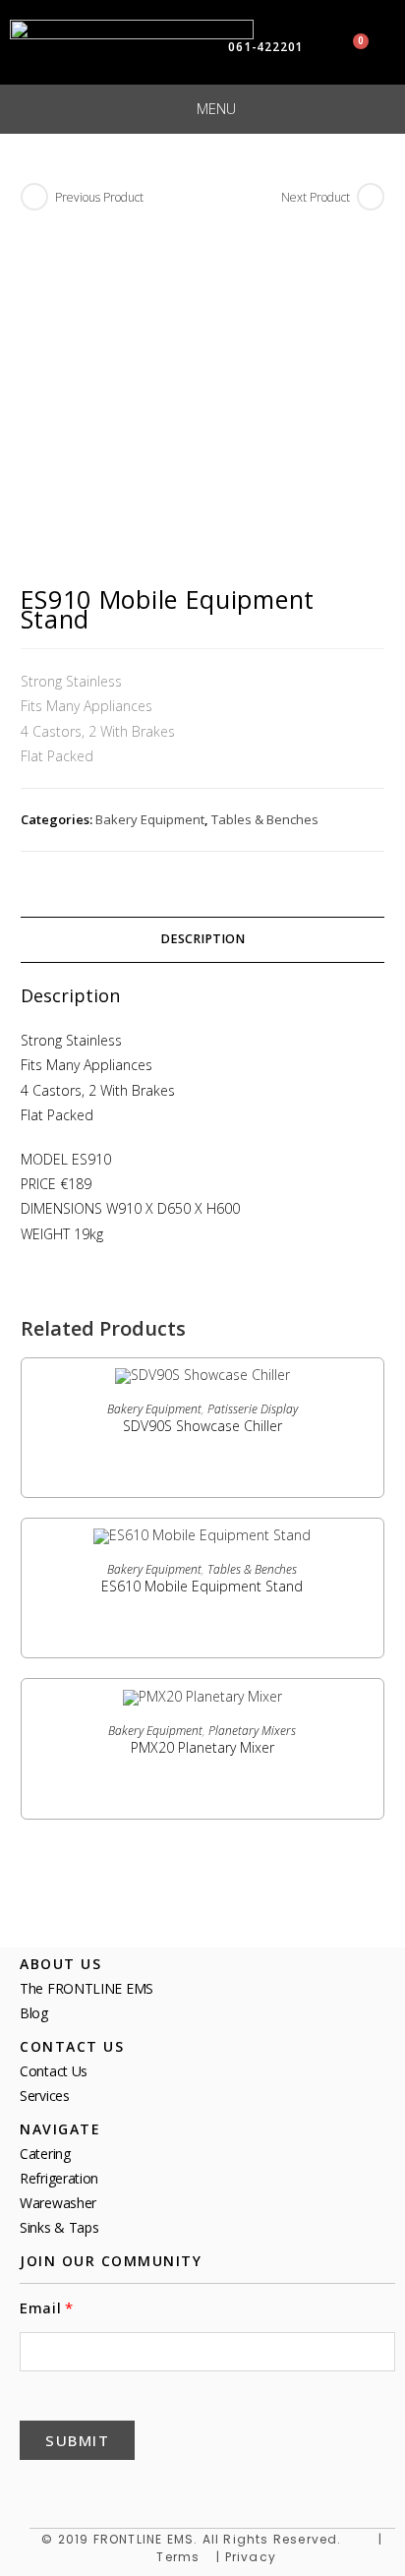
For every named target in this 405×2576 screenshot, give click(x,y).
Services (45, 2096)
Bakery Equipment (150, 819)
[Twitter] (85, 2488)
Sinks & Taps (59, 2227)
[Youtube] (179, 2488)
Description (202, 939)
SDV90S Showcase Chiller (202, 1426)
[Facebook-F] (37, 2488)
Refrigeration (59, 2178)
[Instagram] (226, 2488)
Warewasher (58, 2203)
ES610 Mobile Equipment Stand (202, 1586)
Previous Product (99, 197)
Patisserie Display (253, 1409)
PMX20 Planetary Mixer (202, 1747)
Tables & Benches (265, 819)
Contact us (54, 2071)
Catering (45, 2154)
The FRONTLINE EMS (87, 1988)
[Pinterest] (132, 2488)
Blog (34, 2013)
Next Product (316, 197)
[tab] (203, 940)
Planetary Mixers (252, 1731)
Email (41, 2308)
